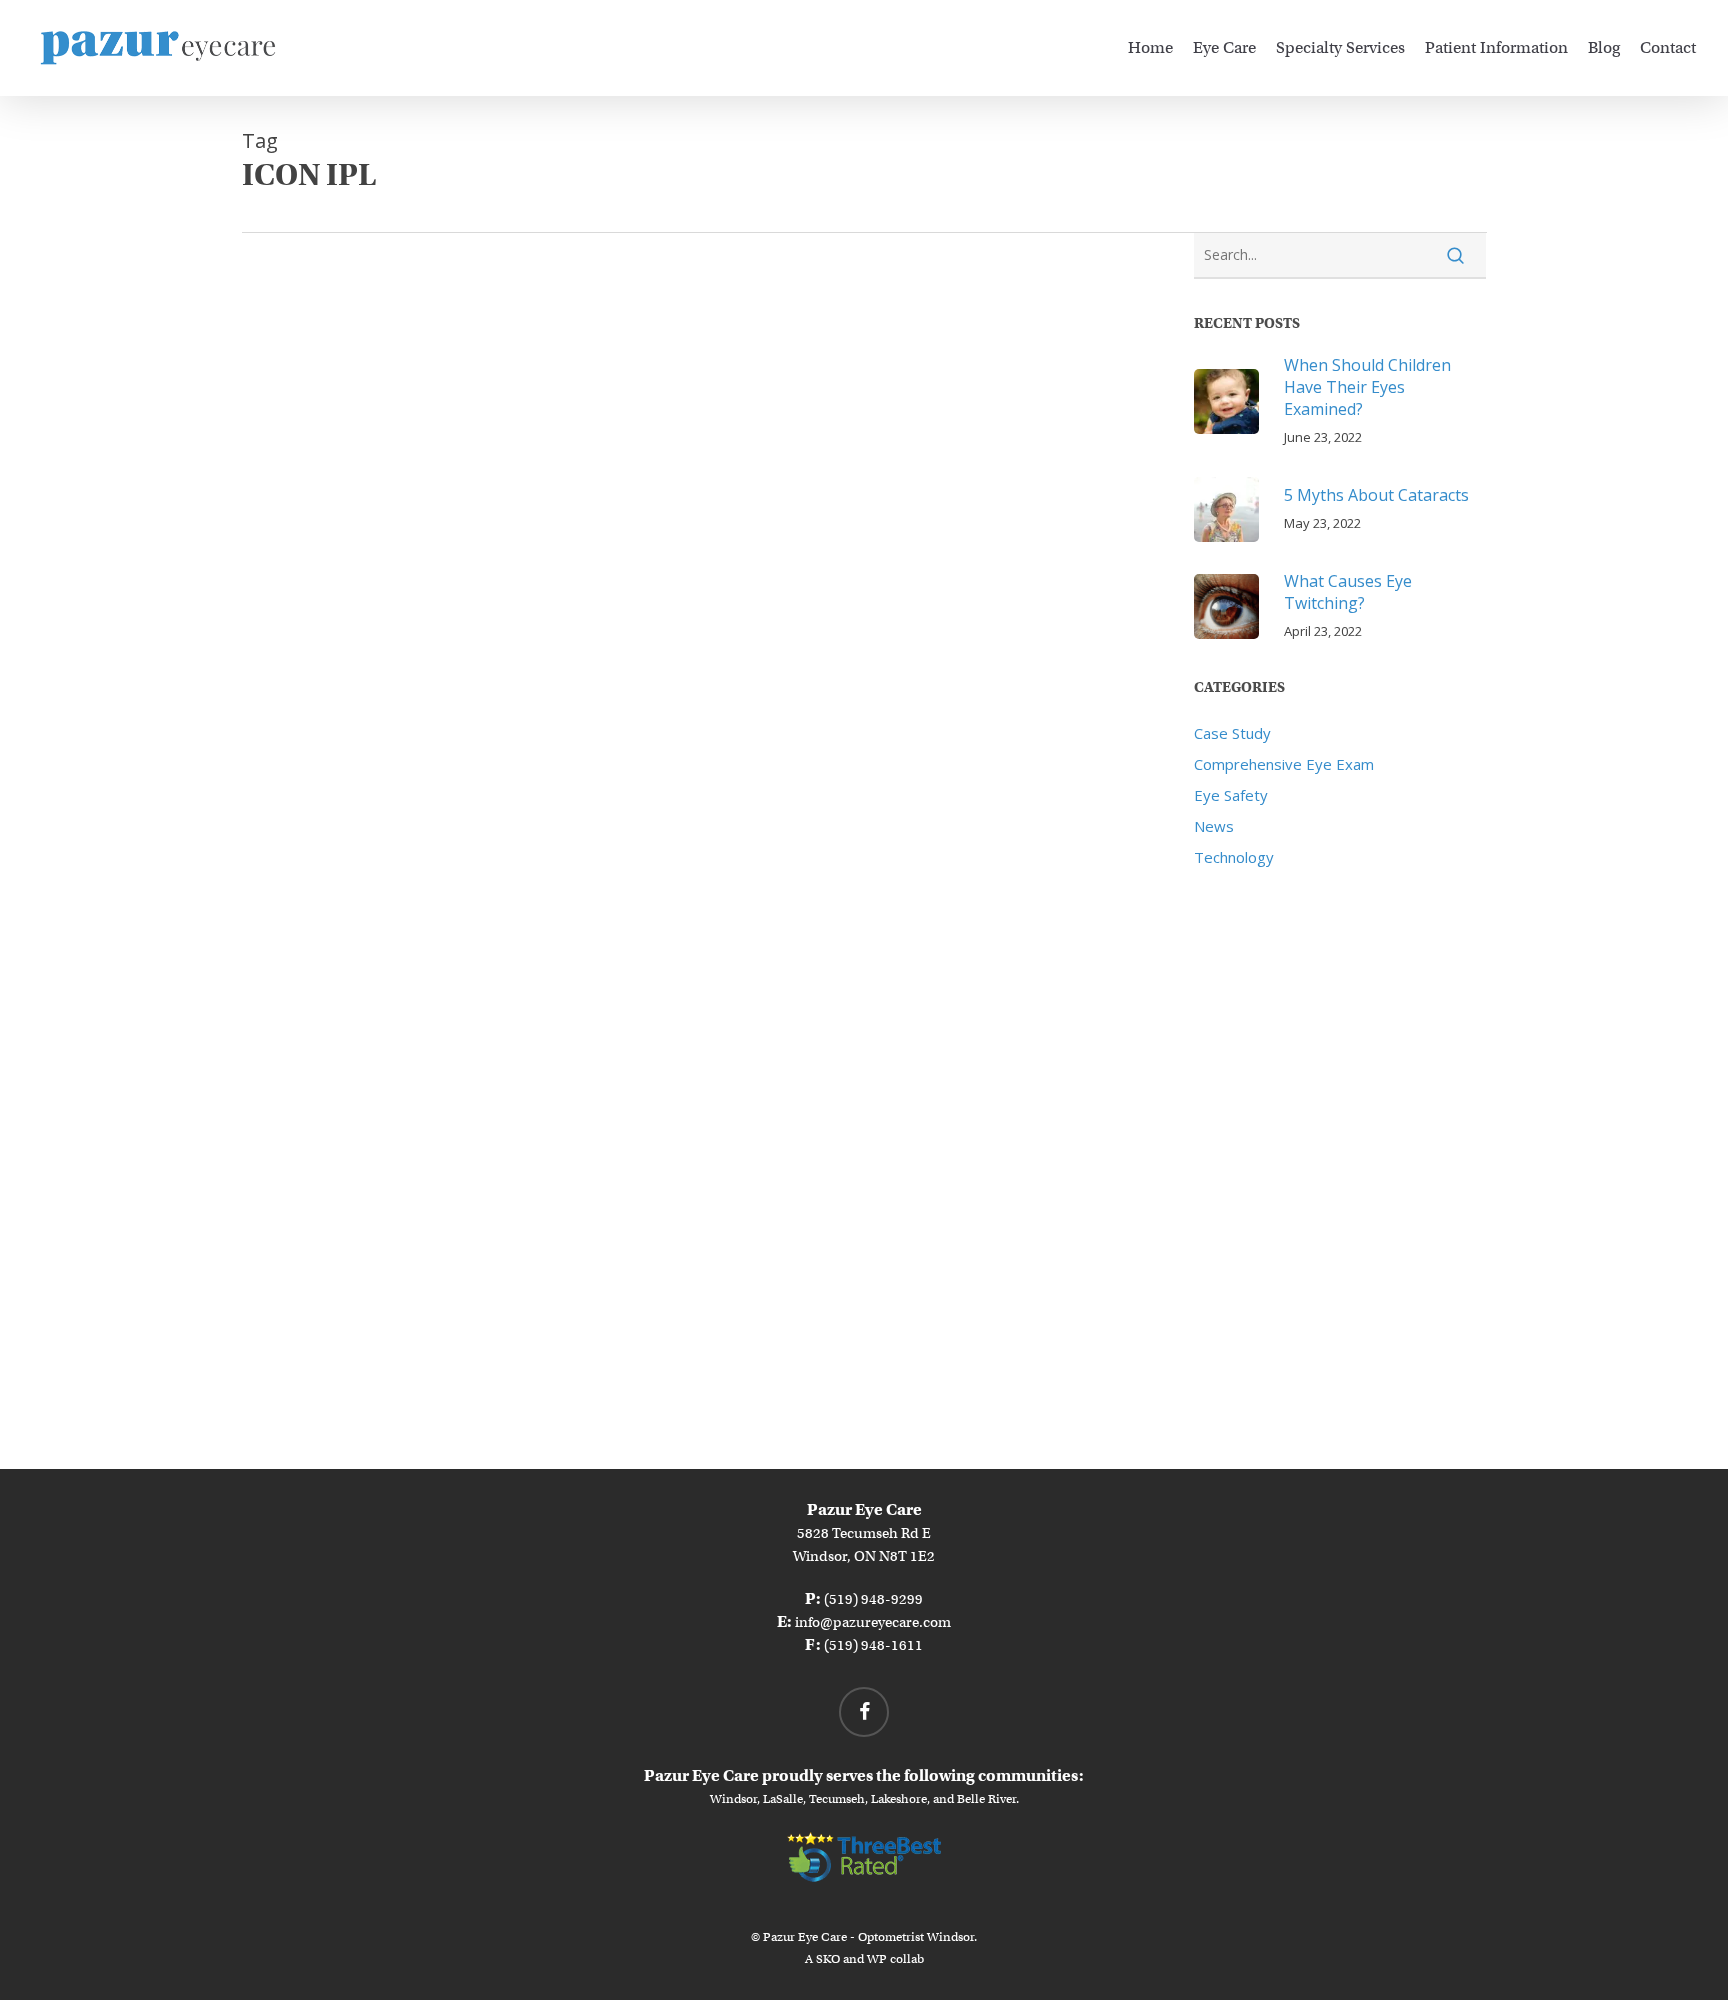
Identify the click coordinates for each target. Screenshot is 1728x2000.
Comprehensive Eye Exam (1284, 764)
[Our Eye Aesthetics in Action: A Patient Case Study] (390, 1029)
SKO (828, 1958)
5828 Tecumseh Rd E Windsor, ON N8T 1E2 (864, 1533)
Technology (1234, 857)
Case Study (1232, 733)
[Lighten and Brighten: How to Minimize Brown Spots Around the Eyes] (390, 1330)
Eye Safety (1231, 795)
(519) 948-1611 (873, 1645)
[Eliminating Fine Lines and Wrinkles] (390, 438)
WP (877, 1958)
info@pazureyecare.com (873, 1622)
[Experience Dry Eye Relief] (390, 734)
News (1214, 826)
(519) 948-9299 (873, 1599)
